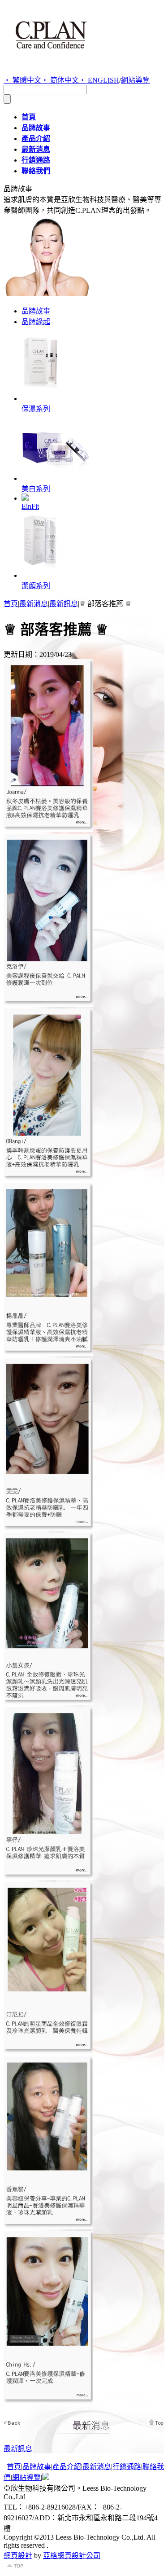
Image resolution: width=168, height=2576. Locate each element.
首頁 (11, 604)
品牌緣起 (36, 322)
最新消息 (34, 604)
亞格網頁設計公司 (72, 2556)
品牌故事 (36, 311)
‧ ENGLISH (99, 80)
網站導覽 (135, 80)
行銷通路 (127, 2467)
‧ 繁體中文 (22, 80)
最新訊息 (64, 604)
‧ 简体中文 (60, 80)
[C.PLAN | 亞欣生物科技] (51, 56)
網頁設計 (18, 2556)
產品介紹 (67, 2467)
